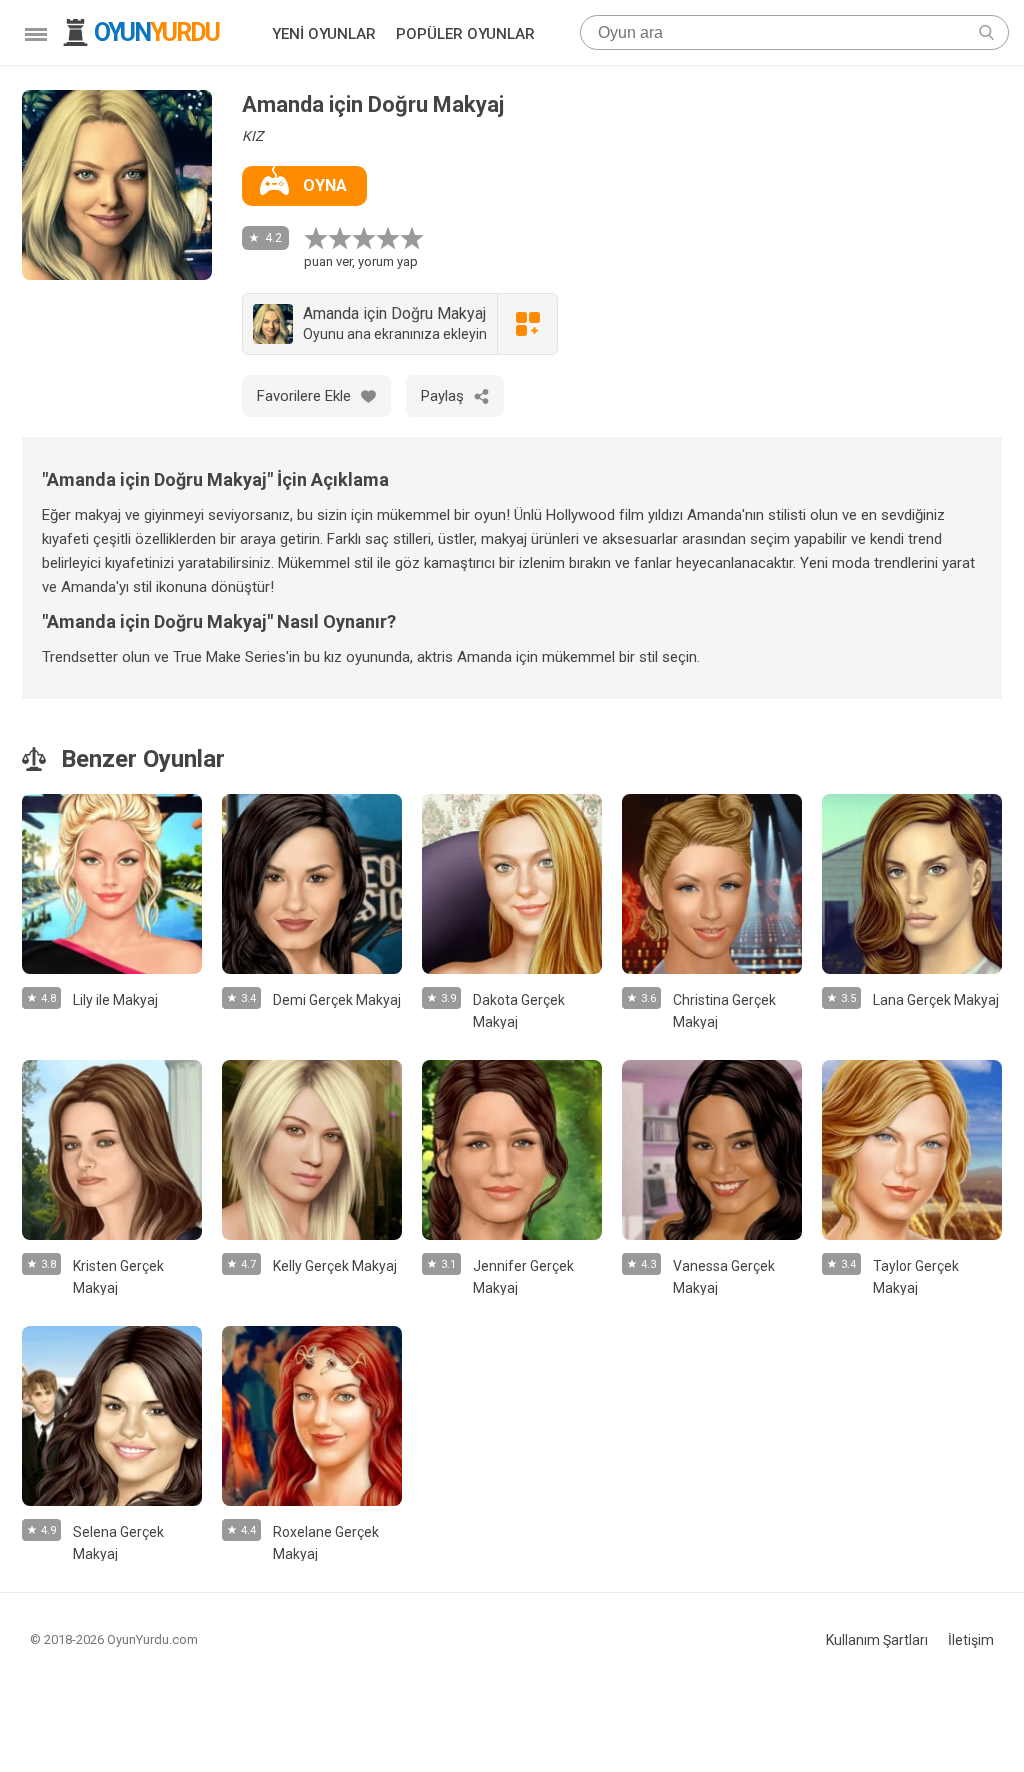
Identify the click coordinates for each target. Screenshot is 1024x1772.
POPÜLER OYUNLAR (465, 34)
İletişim (971, 1640)
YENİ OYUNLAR (324, 34)
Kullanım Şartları (877, 1640)
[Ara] (986, 32)
